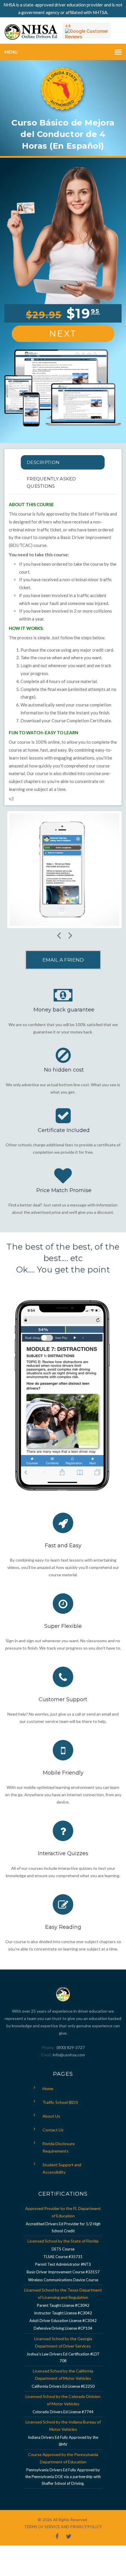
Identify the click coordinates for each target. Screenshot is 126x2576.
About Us (51, 2116)
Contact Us (53, 2130)
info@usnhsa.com (69, 2055)
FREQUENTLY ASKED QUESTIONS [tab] (51, 482)
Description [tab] (43, 462)
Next (63, 334)
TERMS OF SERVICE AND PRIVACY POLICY (63, 2527)
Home (48, 2088)
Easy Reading (63, 1927)
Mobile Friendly (63, 1773)
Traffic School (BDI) (60, 2102)
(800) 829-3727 (70, 2047)
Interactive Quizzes (63, 1853)
